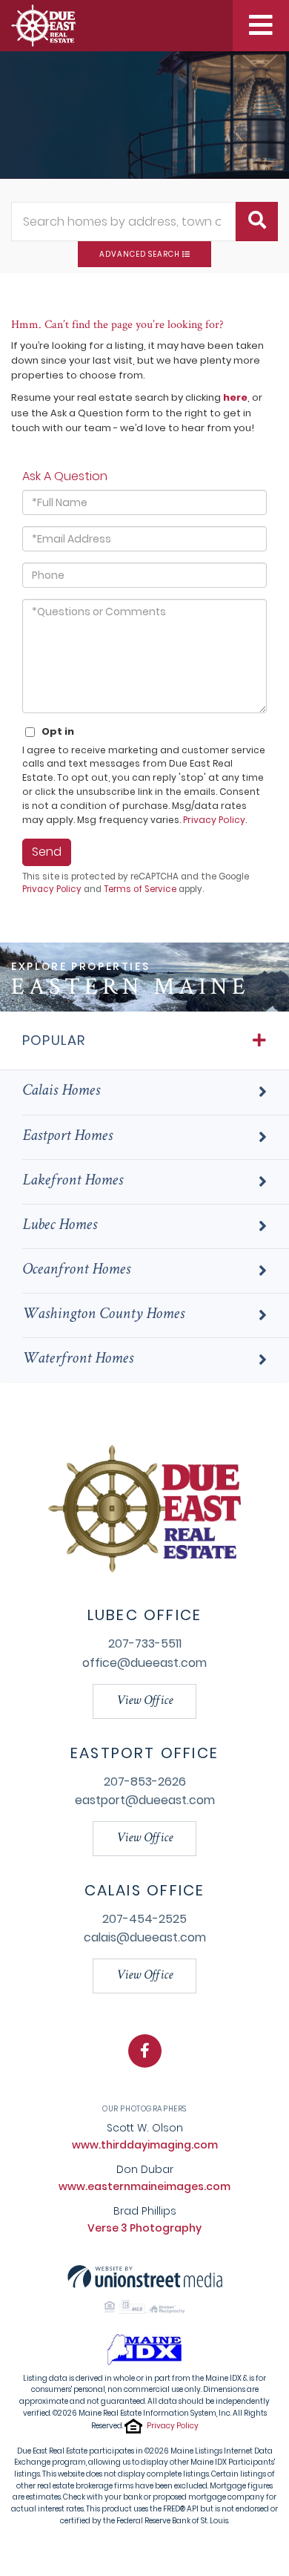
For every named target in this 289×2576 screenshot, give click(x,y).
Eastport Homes (67, 1137)
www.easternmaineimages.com (144, 2186)
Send (47, 852)
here (235, 397)
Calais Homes (61, 1092)
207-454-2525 (144, 1919)
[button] (257, 222)
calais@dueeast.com (145, 1937)
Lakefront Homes (73, 1182)
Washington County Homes (103, 1315)
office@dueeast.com (144, 1663)
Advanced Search (140, 254)
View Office (144, 1701)
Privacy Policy (214, 820)
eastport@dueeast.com (145, 1800)
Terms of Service (140, 889)
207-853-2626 (145, 1782)
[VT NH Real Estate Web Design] (145, 2276)
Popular (54, 1040)
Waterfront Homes (78, 1360)
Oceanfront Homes (76, 1271)
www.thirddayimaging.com (145, 2145)
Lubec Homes (60, 1226)
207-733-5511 (145, 1643)
